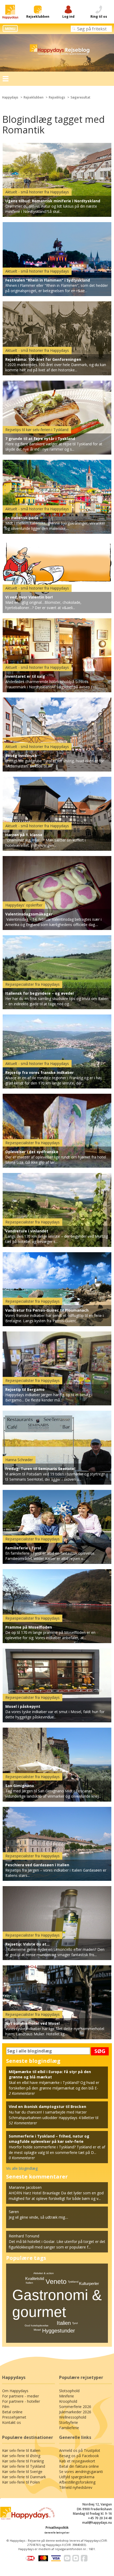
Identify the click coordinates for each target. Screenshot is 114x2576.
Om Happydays (15, 2391)
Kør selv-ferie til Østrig (21, 2456)
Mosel (37, 2330)
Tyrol (75, 2323)
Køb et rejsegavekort (77, 2461)
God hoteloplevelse (37, 2325)
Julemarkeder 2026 (75, 2412)
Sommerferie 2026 (75, 2407)
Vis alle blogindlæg (22, 2168)
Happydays (10, 97)
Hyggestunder (59, 2331)
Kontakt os (12, 2422)
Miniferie (67, 2396)
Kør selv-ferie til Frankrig (23, 2461)
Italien (64, 2323)
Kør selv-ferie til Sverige (22, 2472)
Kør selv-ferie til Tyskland (24, 2466)
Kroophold (68, 2401)
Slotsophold (69, 2391)
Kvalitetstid (35, 2278)
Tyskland (73, 2282)
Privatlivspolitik (57, 2528)
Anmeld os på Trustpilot (80, 2450)
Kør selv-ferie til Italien (21, 2450)
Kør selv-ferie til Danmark (24, 2477)
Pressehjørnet (14, 2417)
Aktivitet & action (44, 2273)
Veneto (56, 2282)
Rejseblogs (57, 97)
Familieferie (69, 2428)
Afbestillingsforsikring (77, 2482)
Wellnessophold (73, 2417)
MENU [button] (10, 29)
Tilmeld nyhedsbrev (76, 2487)
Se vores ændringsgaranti (81, 2472)
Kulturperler (89, 2283)
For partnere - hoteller (21, 2401)
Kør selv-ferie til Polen (21, 2482)
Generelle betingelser (57, 2533)
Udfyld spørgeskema (77, 2477)
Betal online (12, 2412)
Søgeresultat (80, 97)
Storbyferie (69, 2422)
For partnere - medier (21, 2396)
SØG (100, 2051)
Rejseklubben (34, 97)
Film (6, 2407)
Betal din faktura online (79, 2466)
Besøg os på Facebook (79, 2456)
